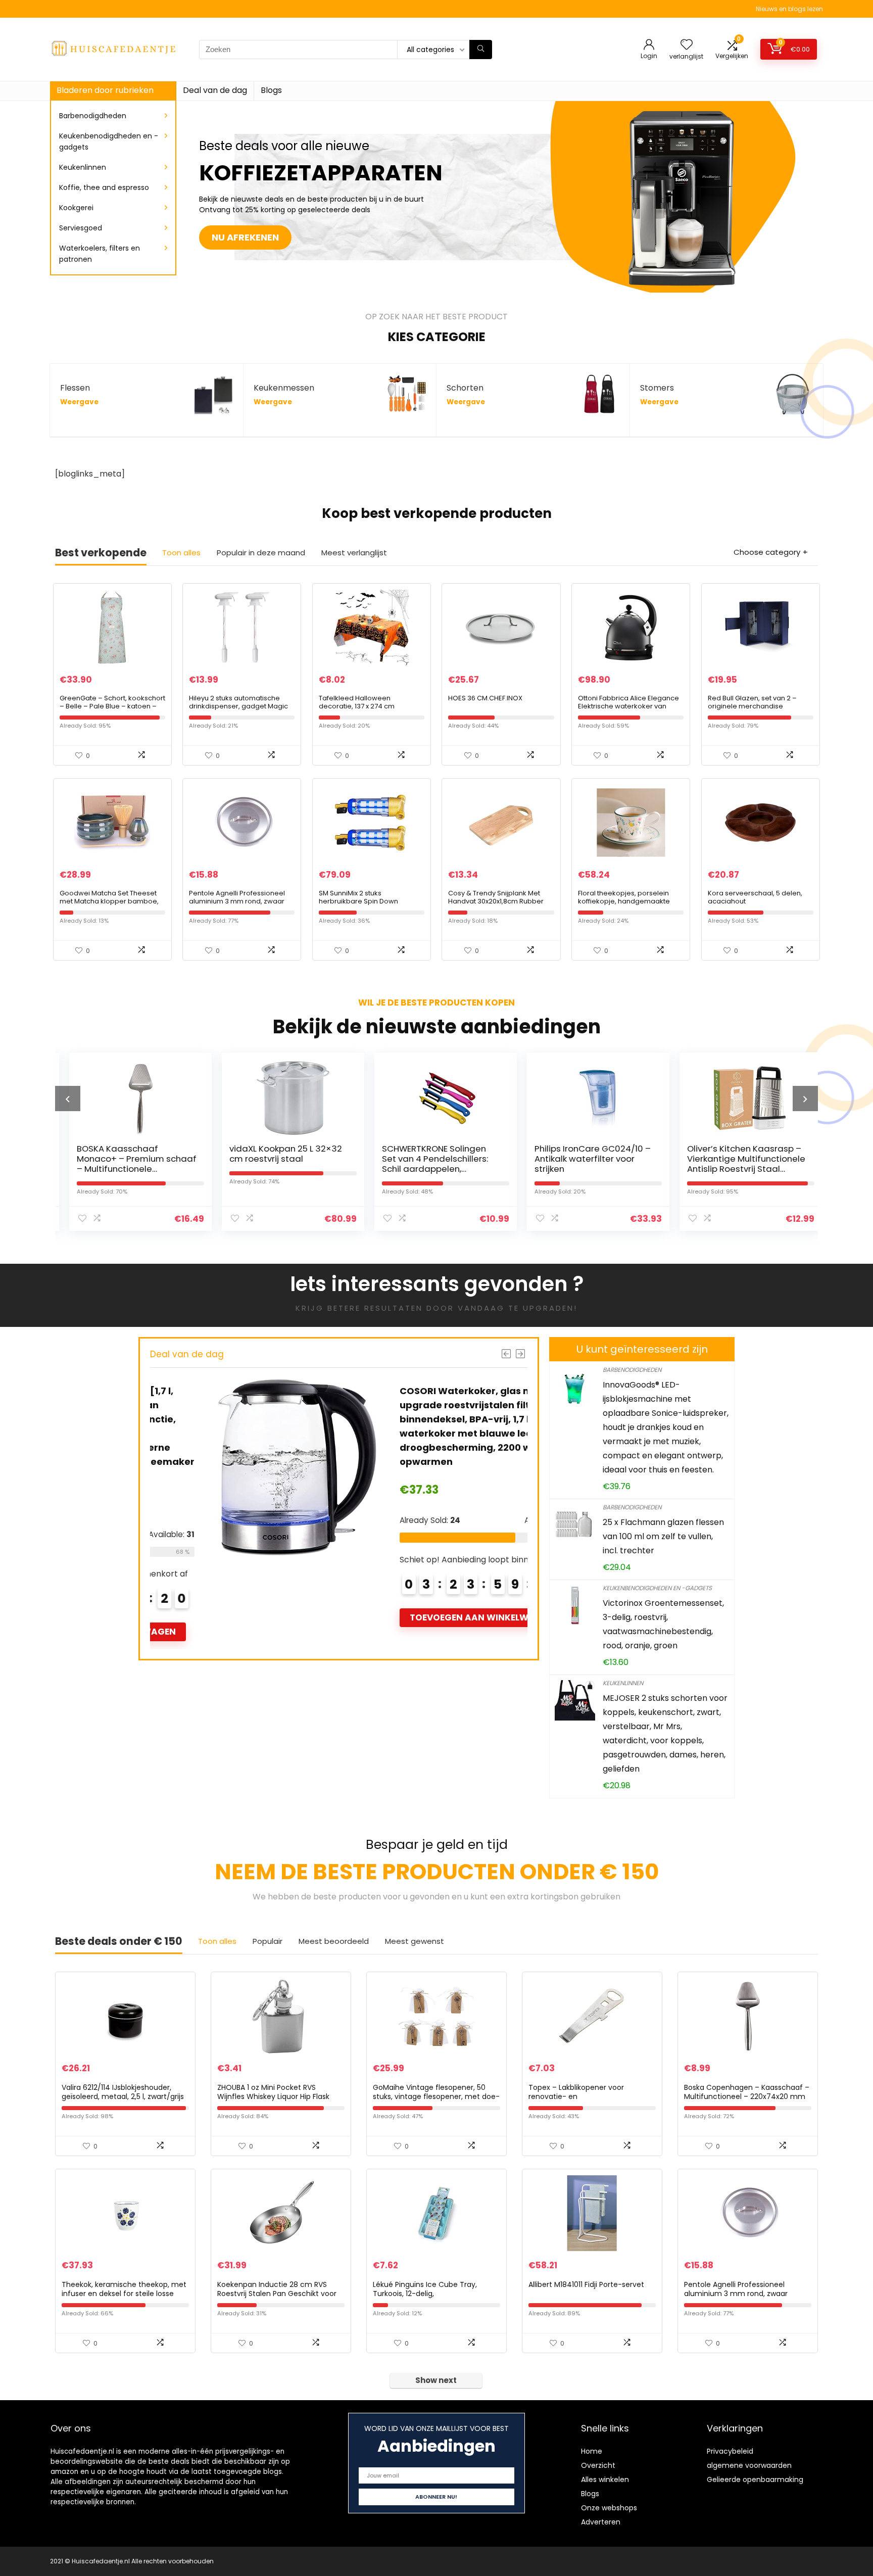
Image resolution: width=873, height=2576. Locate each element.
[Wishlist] (687, 45)
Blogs (271, 90)
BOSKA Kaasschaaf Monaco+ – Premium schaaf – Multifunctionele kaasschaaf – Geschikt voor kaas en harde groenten (128, 1169)
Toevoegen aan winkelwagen (429, 1617)
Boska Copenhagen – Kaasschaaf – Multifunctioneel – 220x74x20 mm (747, 2092)
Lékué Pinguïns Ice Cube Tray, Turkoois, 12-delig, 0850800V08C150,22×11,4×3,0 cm (430, 2294)
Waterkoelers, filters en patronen (100, 254)
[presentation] (68, 1099)
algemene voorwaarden (749, 2465)
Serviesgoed (81, 228)
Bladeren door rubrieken (105, 90)
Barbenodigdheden (93, 116)
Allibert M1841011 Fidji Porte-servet (586, 2284)
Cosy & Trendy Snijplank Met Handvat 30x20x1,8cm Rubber (496, 897)
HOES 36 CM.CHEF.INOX (485, 698)
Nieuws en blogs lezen (789, 9)
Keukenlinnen (83, 167)
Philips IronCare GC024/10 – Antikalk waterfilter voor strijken (584, 1159)
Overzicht (598, 2465)
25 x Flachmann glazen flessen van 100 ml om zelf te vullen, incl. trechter (663, 1536)
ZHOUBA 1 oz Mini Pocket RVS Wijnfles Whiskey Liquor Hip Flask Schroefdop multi (273, 2096)
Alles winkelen (605, 2479)
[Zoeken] (481, 50)
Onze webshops (609, 2508)
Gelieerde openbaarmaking (755, 2479)
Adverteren (601, 2522)
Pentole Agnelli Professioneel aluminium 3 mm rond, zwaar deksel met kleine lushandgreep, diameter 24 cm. (241, 905)
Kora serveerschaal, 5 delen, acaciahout (755, 897)
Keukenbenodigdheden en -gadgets (109, 141)
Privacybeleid (730, 2451)
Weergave (79, 402)
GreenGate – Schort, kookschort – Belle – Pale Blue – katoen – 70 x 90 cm (112, 706)
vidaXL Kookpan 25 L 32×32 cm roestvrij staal (277, 1154)
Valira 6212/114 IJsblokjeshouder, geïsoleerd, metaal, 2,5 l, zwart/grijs (123, 2092)
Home (592, 2451)
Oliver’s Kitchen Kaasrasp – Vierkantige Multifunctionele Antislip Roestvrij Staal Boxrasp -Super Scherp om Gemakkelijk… (737, 1169)
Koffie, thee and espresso (104, 187)
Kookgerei (76, 208)
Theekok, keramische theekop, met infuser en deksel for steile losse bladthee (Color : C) (124, 2294)
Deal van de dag (215, 90)
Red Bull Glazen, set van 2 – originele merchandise (752, 702)
